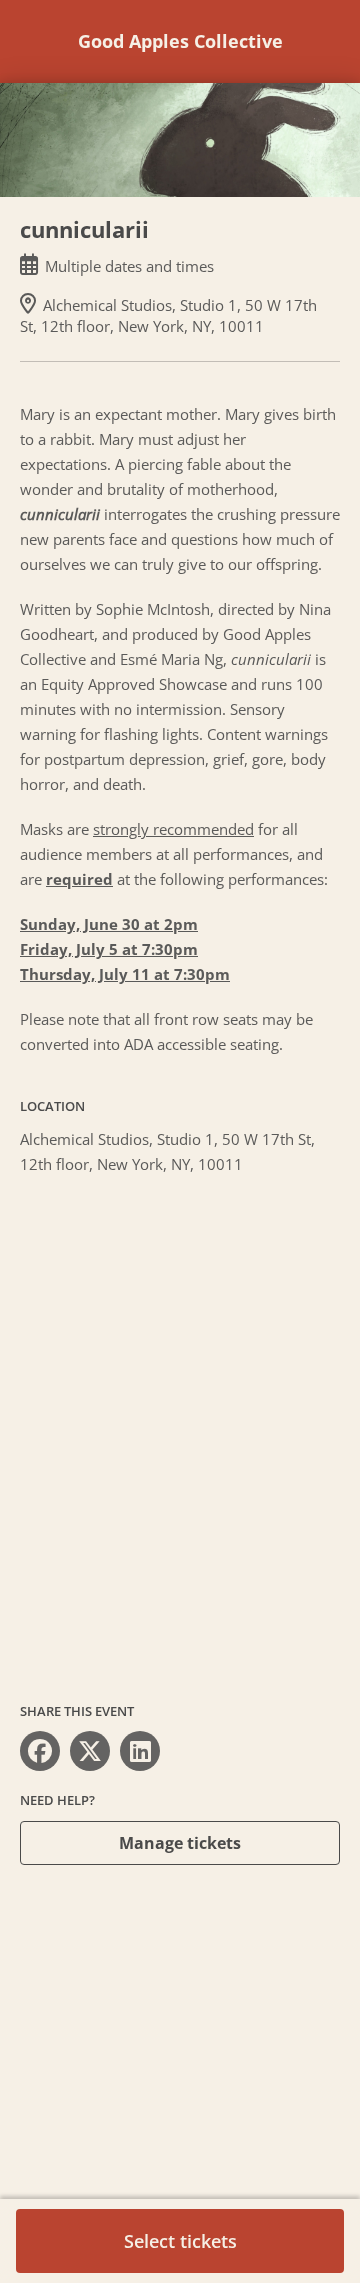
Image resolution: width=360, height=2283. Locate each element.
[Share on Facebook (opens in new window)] (40, 1751)
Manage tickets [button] (180, 1843)
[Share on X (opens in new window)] (90, 1751)
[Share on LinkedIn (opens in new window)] (140, 1751)
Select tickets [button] (180, 2241)
